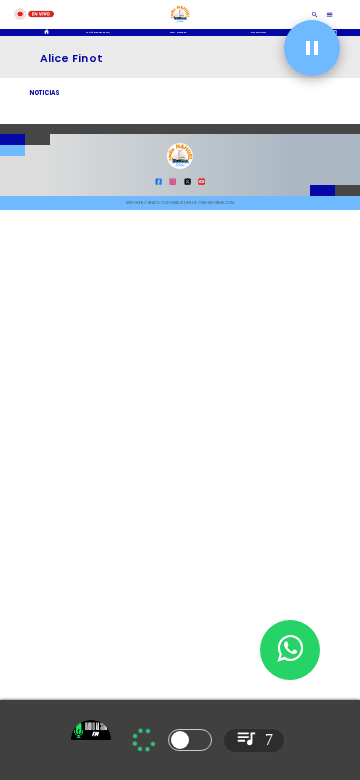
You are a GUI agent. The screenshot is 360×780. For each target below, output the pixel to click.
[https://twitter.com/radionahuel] (187, 184)
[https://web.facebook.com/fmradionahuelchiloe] (158, 184)
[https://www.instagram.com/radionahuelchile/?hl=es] (172, 184)
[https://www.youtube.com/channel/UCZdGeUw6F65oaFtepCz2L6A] (201, 184)
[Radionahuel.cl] (315, 14)
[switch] (190, 740)
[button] (312, 48)
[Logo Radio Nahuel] (180, 24)
